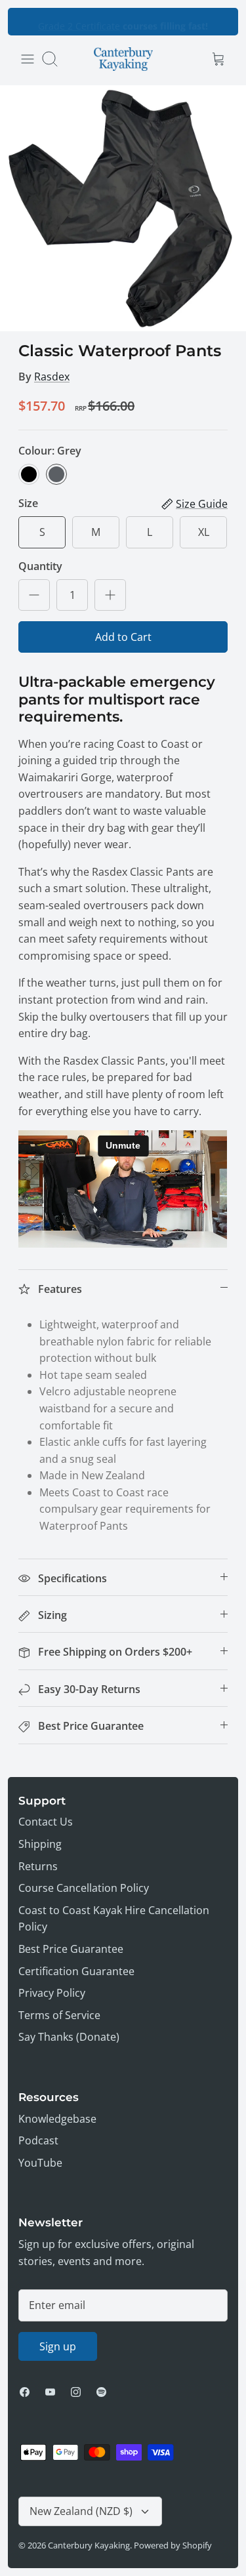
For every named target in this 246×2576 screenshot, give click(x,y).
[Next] (220, 22)
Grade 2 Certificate (79, 21)
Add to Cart (123, 637)
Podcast (38, 2140)
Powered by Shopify (173, 2545)
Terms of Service (59, 2015)
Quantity (40, 566)
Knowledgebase (57, 2119)
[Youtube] (50, 2392)
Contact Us (46, 1822)
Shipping (40, 1844)
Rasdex (52, 377)
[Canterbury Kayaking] (123, 59)
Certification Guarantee (76, 1971)
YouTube (40, 2163)
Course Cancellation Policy (84, 1888)
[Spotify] (101, 2392)
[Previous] (26, 22)
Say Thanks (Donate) (69, 2037)
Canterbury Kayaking (89, 2545)
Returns (38, 1866)
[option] (123, 208)
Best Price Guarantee (71, 1949)
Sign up (58, 2346)
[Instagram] (76, 2392)
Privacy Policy (52, 1993)
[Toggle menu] (28, 59)
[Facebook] (25, 2392)
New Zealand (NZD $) (81, 2511)
